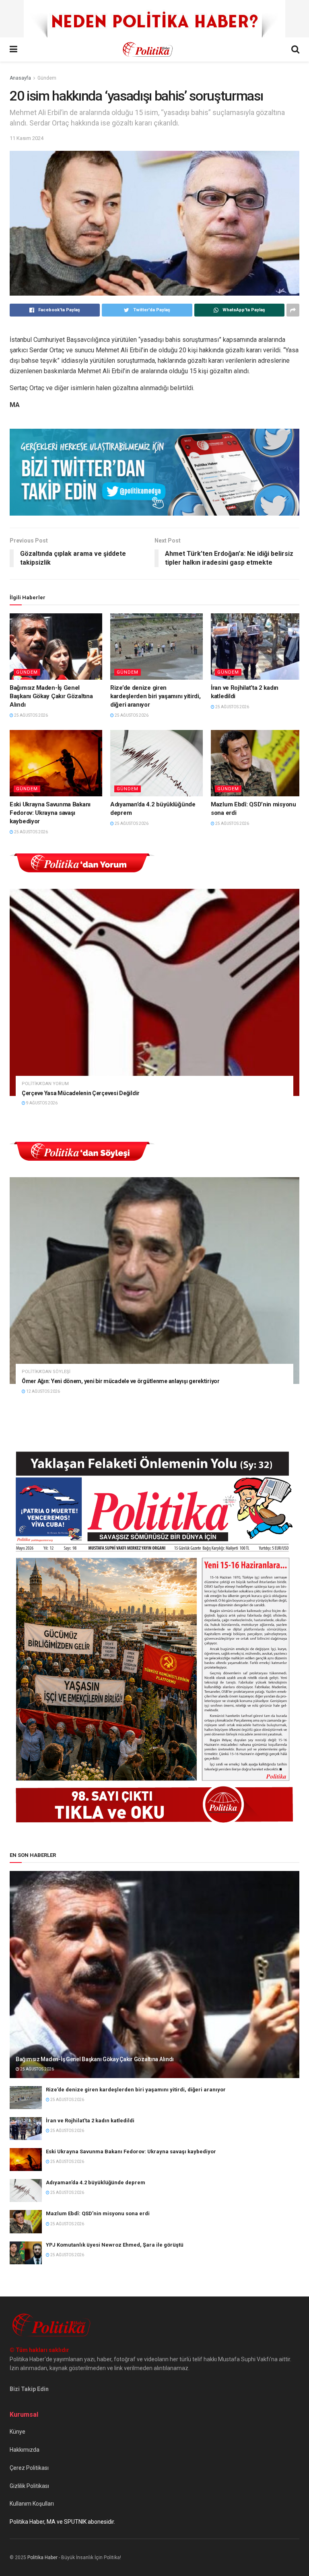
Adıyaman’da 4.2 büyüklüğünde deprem (96, 2182)
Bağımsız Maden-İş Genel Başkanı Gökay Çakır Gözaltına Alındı (51, 696)
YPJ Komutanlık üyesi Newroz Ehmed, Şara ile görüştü (115, 2245)
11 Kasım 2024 (27, 138)
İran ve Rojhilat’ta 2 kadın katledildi (90, 2121)
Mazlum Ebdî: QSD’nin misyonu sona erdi (98, 2213)
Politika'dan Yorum (45, 1084)
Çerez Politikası (29, 2468)
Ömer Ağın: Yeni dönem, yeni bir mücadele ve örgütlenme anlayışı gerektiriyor (121, 1381)
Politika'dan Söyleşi (46, 1372)
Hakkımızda (25, 2450)
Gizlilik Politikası (29, 2486)
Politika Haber (42, 2557)
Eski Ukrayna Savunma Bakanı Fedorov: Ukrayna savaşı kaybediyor (50, 813)
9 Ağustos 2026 (41, 1103)
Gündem (47, 78)
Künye (18, 2432)
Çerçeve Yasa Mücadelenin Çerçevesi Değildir (81, 1093)
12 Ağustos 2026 (43, 1391)
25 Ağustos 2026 (31, 715)
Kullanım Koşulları (32, 2504)
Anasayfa (20, 78)
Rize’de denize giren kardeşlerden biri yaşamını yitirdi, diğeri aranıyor (156, 696)
